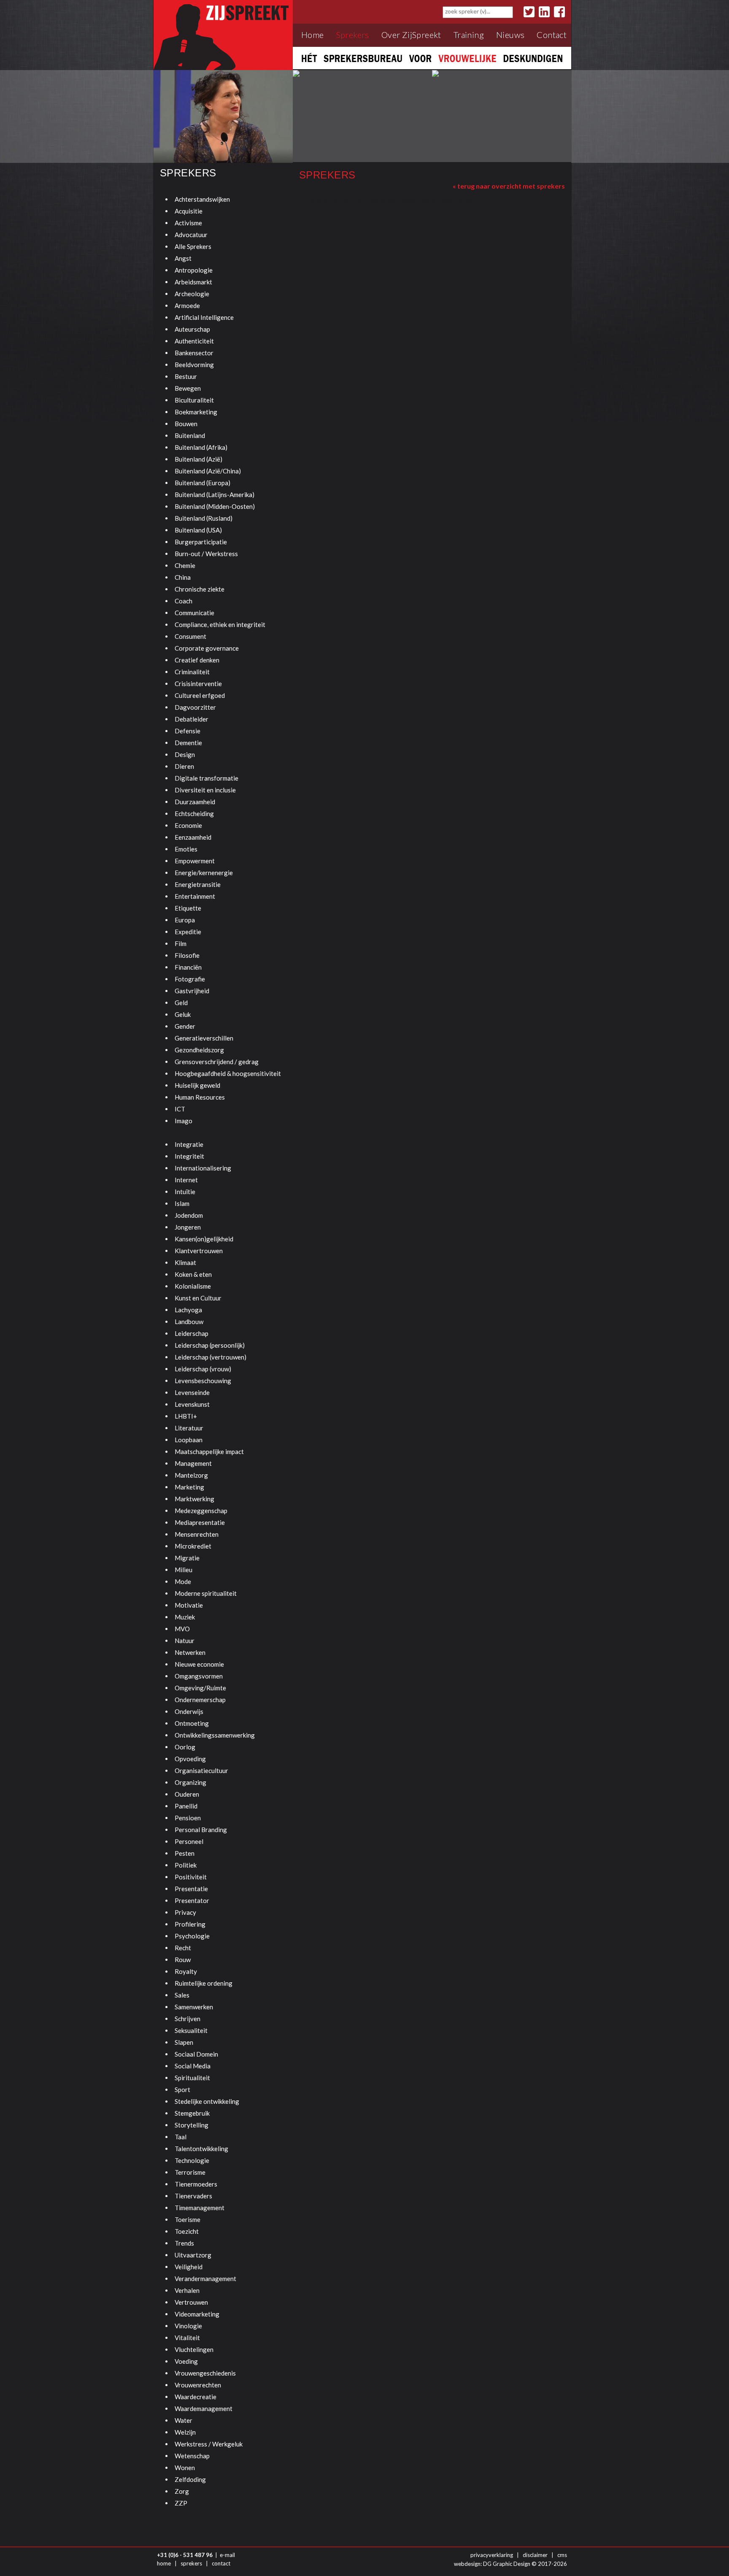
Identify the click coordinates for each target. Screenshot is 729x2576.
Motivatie (189, 1605)
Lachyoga (188, 1310)
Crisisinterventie (198, 684)
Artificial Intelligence (204, 317)
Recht (183, 1948)
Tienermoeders (196, 2184)
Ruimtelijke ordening (204, 1983)
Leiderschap (192, 1333)
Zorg (182, 2491)
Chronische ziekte (200, 589)
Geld (181, 1003)
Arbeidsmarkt (193, 282)
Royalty (186, 1971)
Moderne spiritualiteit (206, 1593)
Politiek (186, 1865)
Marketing (189, 1487)
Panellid (186, 1806)
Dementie (188, 743)
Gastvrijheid (192, 991)
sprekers (191, 2563)
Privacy (185, 1912)
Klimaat (185, 1262)
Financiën (188, 967)
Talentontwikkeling (201, 2149)
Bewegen (188, 388)
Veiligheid (189, 2267)
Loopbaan (189, 1440)
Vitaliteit (187, 2338)
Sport (182, 2089)
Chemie (185, 565)
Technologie (192, 2160)
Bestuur (186, 376)
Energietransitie (198, 884)
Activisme (188, 223)
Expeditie (188, 932)
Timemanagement (200, 2208)
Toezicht (187, 2231)
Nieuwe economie (199, 1664)
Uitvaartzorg (193, 2255)
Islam (182, 1203)
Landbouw (189, 1322)
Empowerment (195, 861)
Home (313, 35)
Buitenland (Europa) (202, 483)
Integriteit (189, 1156)
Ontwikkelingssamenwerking (215, 1735)
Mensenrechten (197, 1534)
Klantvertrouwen (199, 1251)
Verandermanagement (205, 2279)
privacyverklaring (492, 2555)
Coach (184, 601)
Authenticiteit (194, 341)
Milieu (184, 1570)
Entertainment (195, 896)
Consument (190, 636)
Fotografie (190, 979)
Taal (181, 2137)
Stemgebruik (192, 2113)
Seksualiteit (191, 2030)
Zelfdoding (190, 2479)
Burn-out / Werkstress (206, 554)
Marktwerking (194, 1499)
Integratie (189, 1144)
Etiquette (188, 908)
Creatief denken (197, 660)
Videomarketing (197, 2314)
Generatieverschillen (204, 1038)
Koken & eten (193, 1274)
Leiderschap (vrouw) (203, 1369)
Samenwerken (194, 2007)
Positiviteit (191, 1877)
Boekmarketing (196, 412)
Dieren (184, 766)
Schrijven (188, 2019)
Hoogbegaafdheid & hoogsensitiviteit (228, 1073)
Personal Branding (201, 1830)
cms (562, 2555)
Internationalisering (203, 1168)
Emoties (186, 849)
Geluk (183, 1014)
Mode (183, 1581)
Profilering (190, 1924)
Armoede (187, 305)
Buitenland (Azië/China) (208, 471)
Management (193, 1463)
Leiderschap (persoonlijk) (210, 1345)
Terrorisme (190, 2172)
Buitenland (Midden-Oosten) (215, 506)
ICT (180, 1109)
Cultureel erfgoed (200, 695)
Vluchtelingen (194, 2349)
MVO (182, 1629)
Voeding (186, 2361)
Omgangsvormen (199, 1676)
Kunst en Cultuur (198, 1298)
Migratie (187, 1558)
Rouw (183, 1960)
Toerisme (188, 2219)
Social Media (193, 2066)
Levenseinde (192, 1392)
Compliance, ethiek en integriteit (220, 624)
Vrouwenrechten (198, 2385)
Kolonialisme (193, 1286)
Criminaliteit (192, 672)
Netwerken (190, 1652)
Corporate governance (207, 648)
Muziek (185, 1617)
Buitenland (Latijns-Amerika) (215, 495)
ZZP (181, 2503)
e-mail (227, 2555)
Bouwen (186, 424)
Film (181, 943)
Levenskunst (192, 1404)
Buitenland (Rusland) (204, 518)
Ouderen (187, 1794)
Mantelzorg (191, 1475)
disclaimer (535, 2555)
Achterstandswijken (202, 199)
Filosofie (187, 955)
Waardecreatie (196, 2397)
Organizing (190, 1782)
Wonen (185, 2468)
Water (184, 2420)
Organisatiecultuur (201, 1770)
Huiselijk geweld (197, 1085)
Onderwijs (189, 1711)
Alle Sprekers (193, 246)
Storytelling (192, 2125)
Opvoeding (190, 1759)
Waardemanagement (204, 2408)
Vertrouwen (191, 2302)
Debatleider (192, 719)
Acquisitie (189, 211)
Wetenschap (192, 2456)
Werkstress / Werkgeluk (209, 2444)
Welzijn (185, 2432)
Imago (184, 1121)
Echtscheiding (194, 814)
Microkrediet (193, 1546)
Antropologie (194, 270)
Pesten (185, 1853)
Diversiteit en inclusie (205, 790)
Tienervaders (193, 2196)
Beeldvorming (194, 365)
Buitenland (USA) (198, 530)
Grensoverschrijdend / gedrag (217, 1062)
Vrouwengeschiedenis (205, 2373)
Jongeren (188, 1227)
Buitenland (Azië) (198, 459)
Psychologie (192, 1936)
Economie (188, 825)
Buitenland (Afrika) (201, 447)
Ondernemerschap (200, 1700)
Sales (182, 1995)
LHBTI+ (186, 1416)
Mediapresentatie (200, 1522)
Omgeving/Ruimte (200, 1688)
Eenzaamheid (193, 837)
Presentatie (191, 1889)
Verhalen (187, 2290)
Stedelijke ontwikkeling (207, 2101)
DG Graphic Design (507, 2564)
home (164, 2563)
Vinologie (188, 2326)
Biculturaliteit (194, 400)
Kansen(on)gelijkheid (204, 1239)
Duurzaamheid (195, 802)
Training (469, 35)
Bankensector (194, 353)
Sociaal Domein (196, 2054)
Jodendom (189, 1215)
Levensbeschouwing (203, 1381)
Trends (184, 2243)
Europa (185, 920)
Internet (186, 1180)
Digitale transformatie (207, 778)
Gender (185, 1026)
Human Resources (200, 1097)
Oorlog (185, 1747)
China (183, 577)
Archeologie (192, 294)
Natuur (185, 1641)
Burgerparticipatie (201, 542)
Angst (183, 258)
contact (221, 2563)
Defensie (188, 731)
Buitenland (190, 435)
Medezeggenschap (201, 1511)
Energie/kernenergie (204, 873)
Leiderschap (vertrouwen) (211, 1357)
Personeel (189, 1841)
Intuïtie (185, 1192)
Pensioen (188, 1818)
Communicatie (194, 613)
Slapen (184, 2042)
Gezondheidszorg (199, 1050)
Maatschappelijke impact (209, 1452)
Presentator (192, 1900)
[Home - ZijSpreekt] (223, 34)
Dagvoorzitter (195, 707)
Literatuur (189, 1428)
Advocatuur (191, 235)
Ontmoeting (192, 1723)
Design (185, 754)
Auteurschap (192, 329)
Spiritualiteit (192, 2078)
